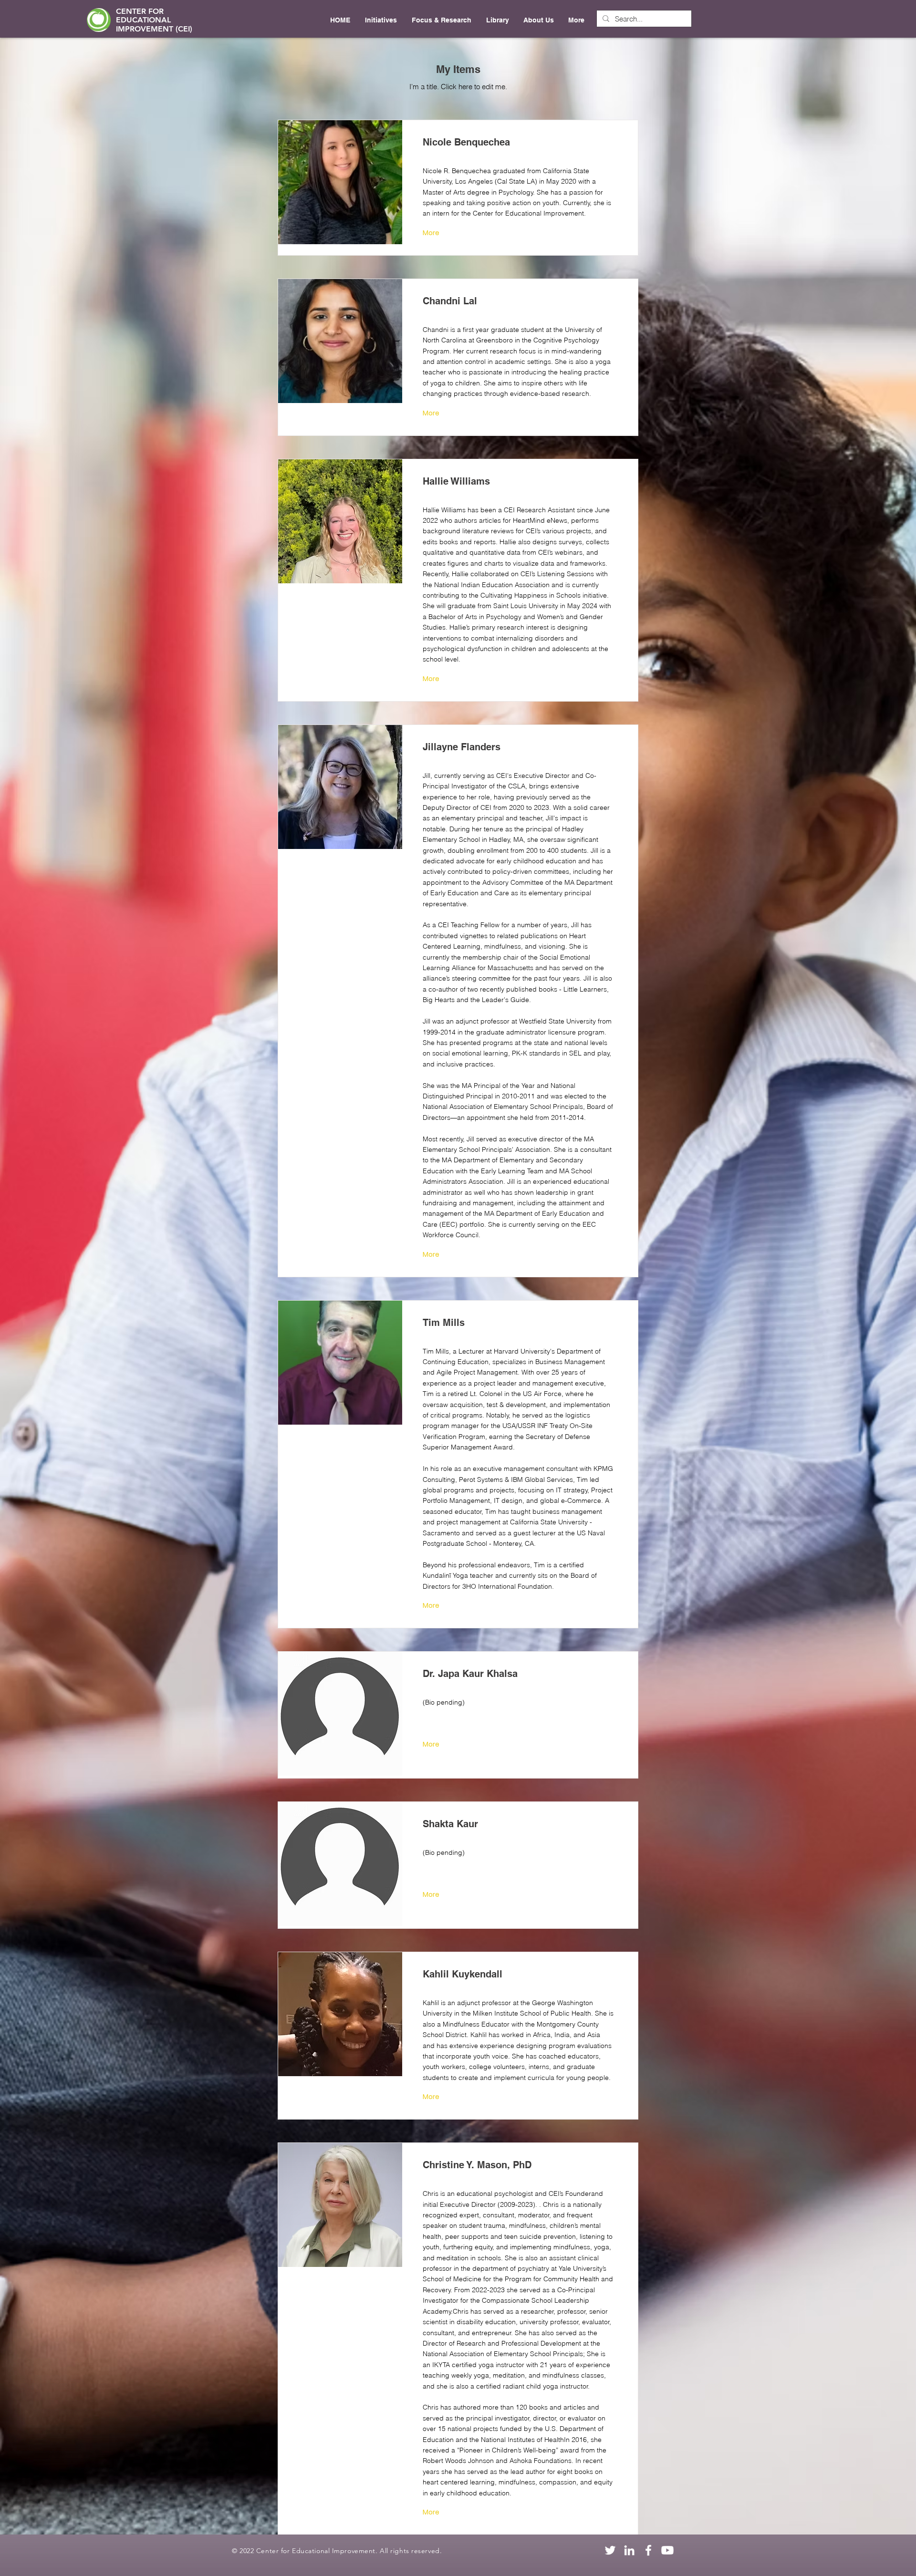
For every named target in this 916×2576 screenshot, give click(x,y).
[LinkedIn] (629, 2550)
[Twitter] (610, 2550)
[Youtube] (667, 2550)
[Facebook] (648, 2550)
